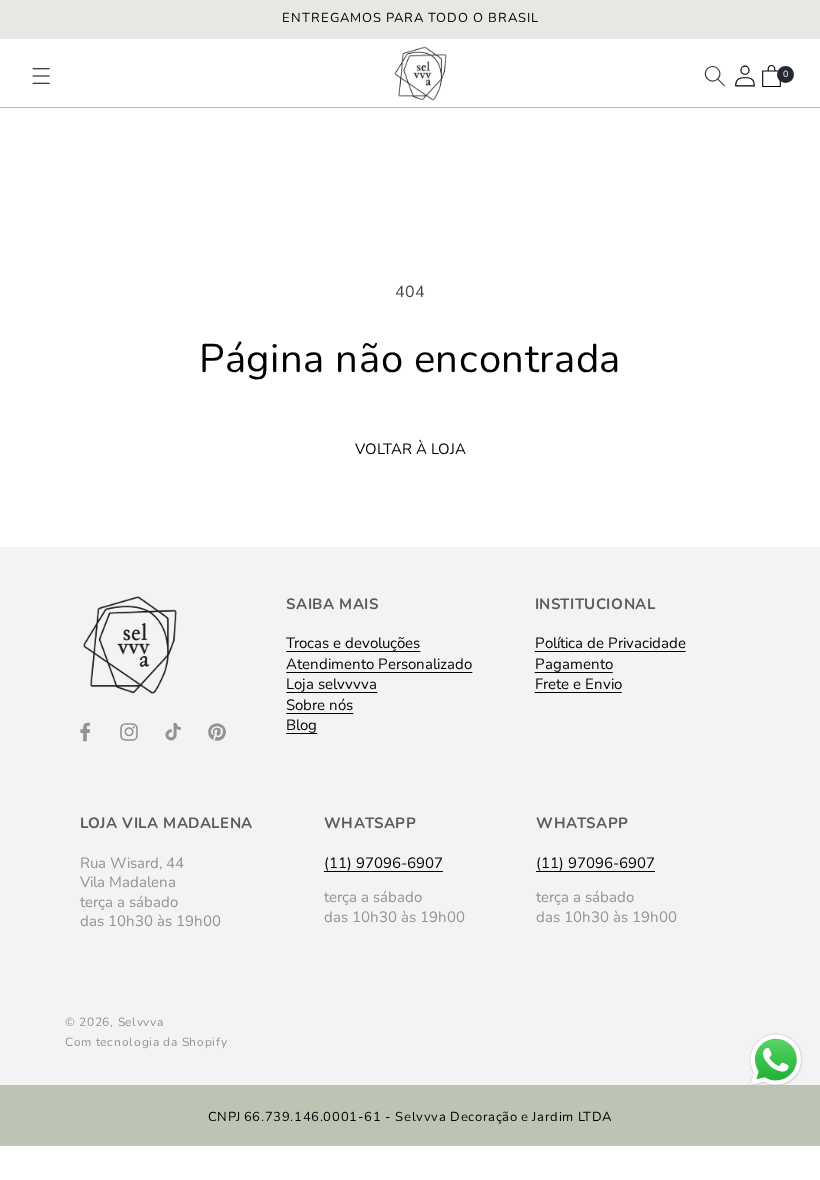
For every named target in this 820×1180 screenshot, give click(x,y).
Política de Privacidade (610, 648)
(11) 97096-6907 (383, 863)
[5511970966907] (776, 1085)
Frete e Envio (578, 684)
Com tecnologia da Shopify (146, 1042)
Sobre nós (319, 705)
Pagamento (574, 664)
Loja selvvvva (331, 684)
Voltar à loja (410, 449)
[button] (50, 76)
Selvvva (141, 1022)
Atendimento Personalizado (379, 664)
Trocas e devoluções (353, 648)
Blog (301, 725)
